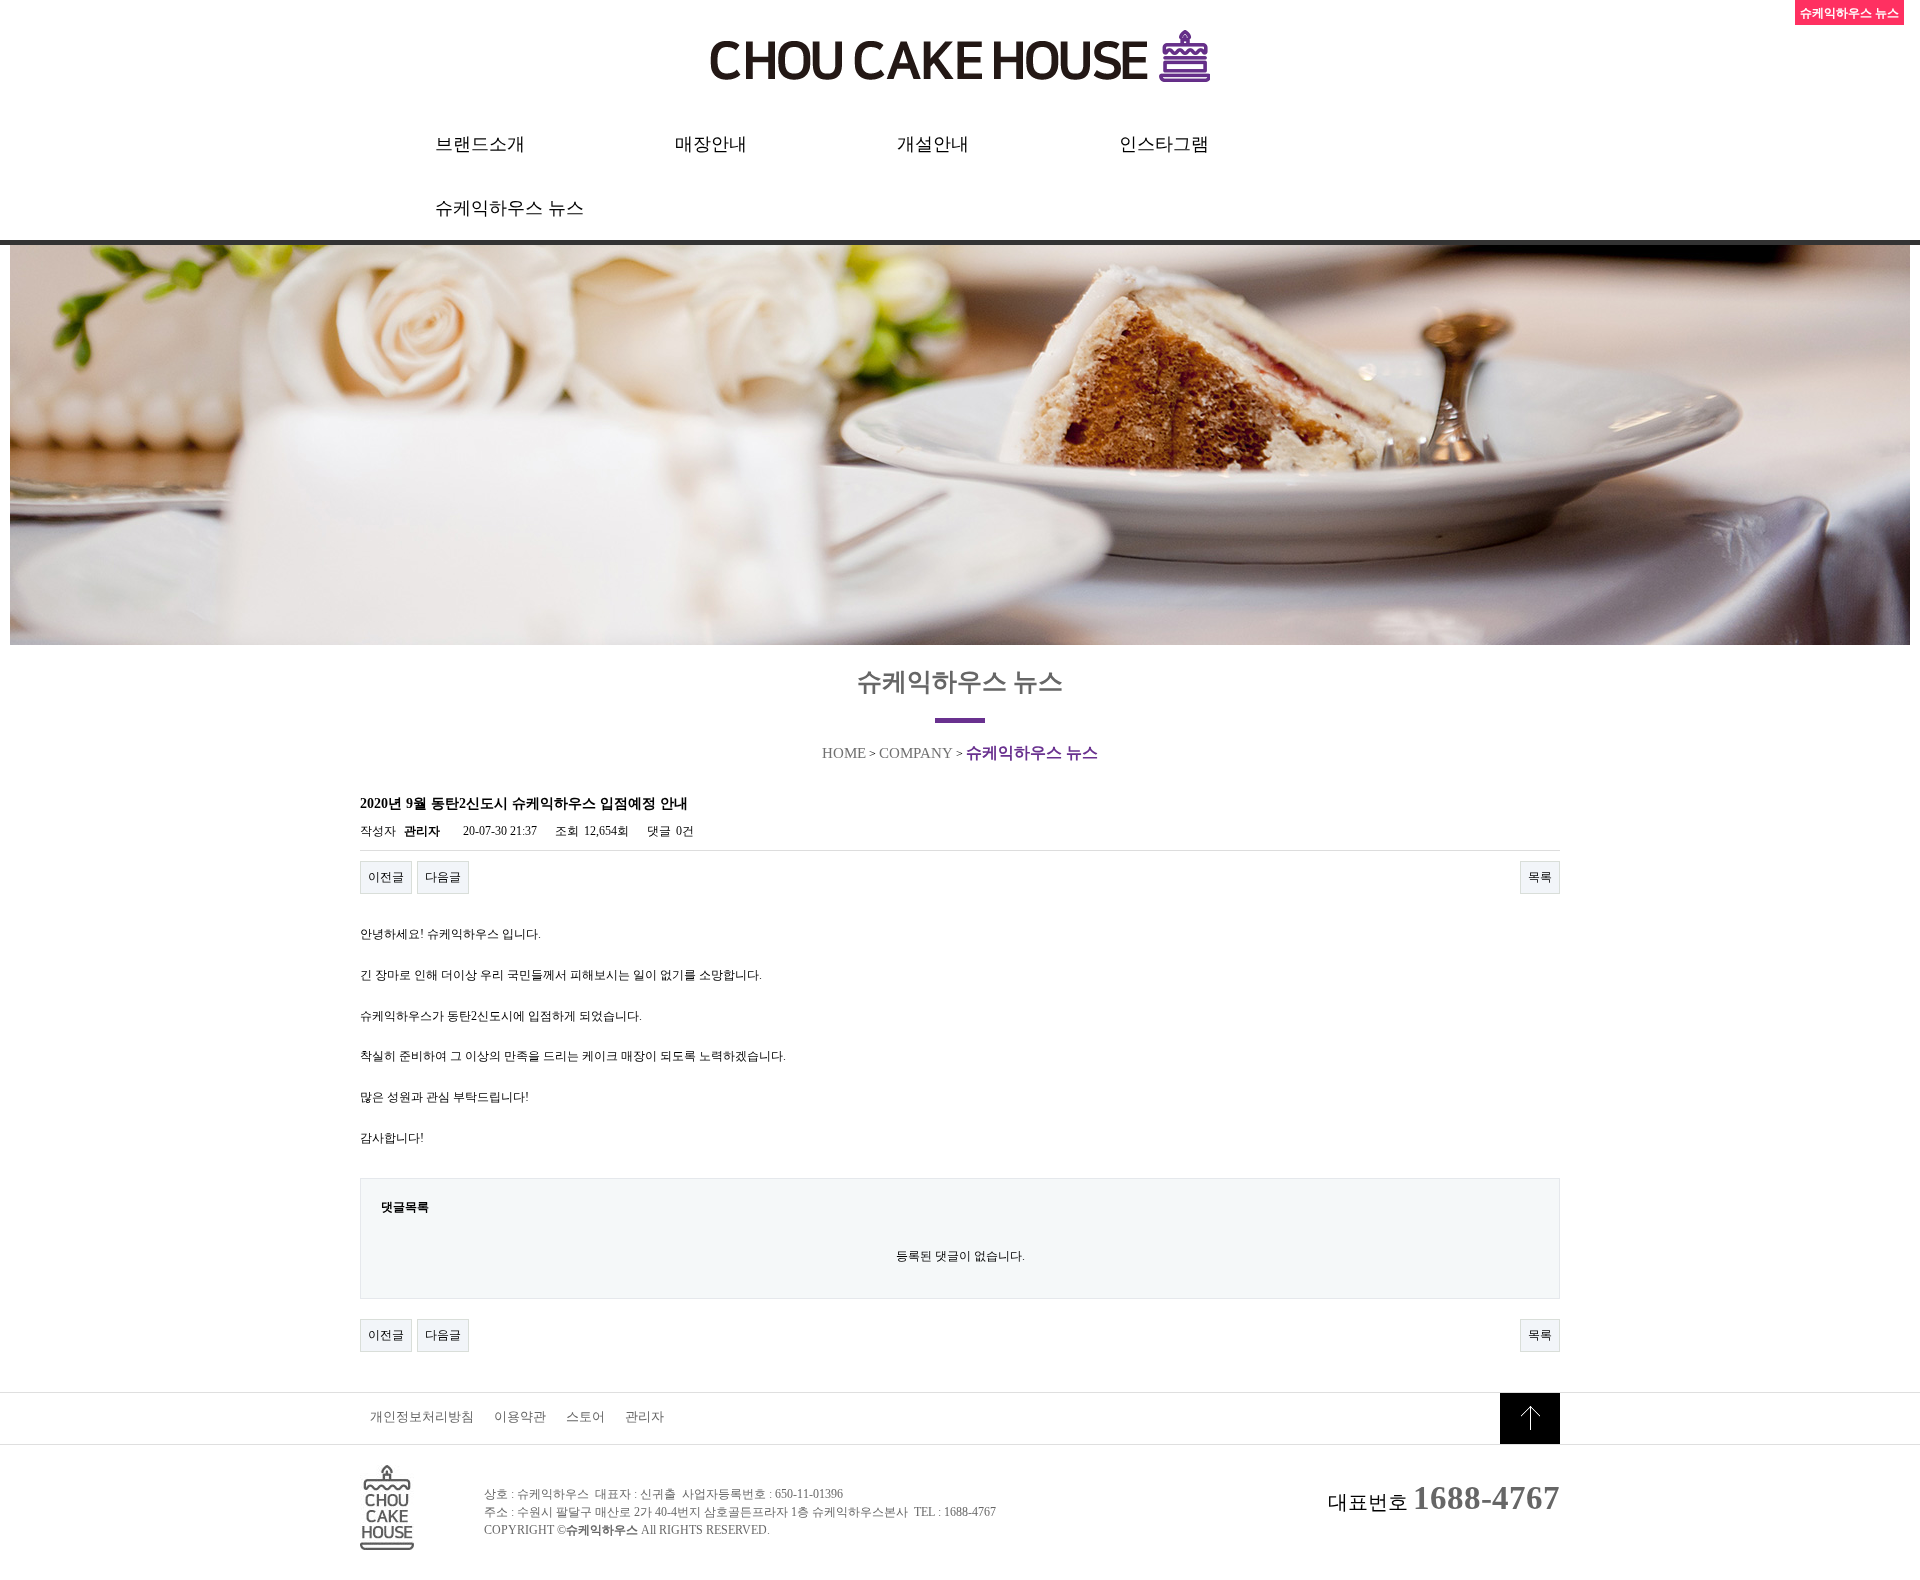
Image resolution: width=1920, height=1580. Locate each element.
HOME (844, 753)
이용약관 (520, 1416)
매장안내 (711, 144)
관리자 (644, 1416)
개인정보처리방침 (422, 1416)
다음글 (443, 877)
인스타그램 (1164, 144)
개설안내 (933, 144)
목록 (1540, 877)
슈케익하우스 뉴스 (509, 208)
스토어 (585, 1416)
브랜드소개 (480, 144)
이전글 (386, 877)
